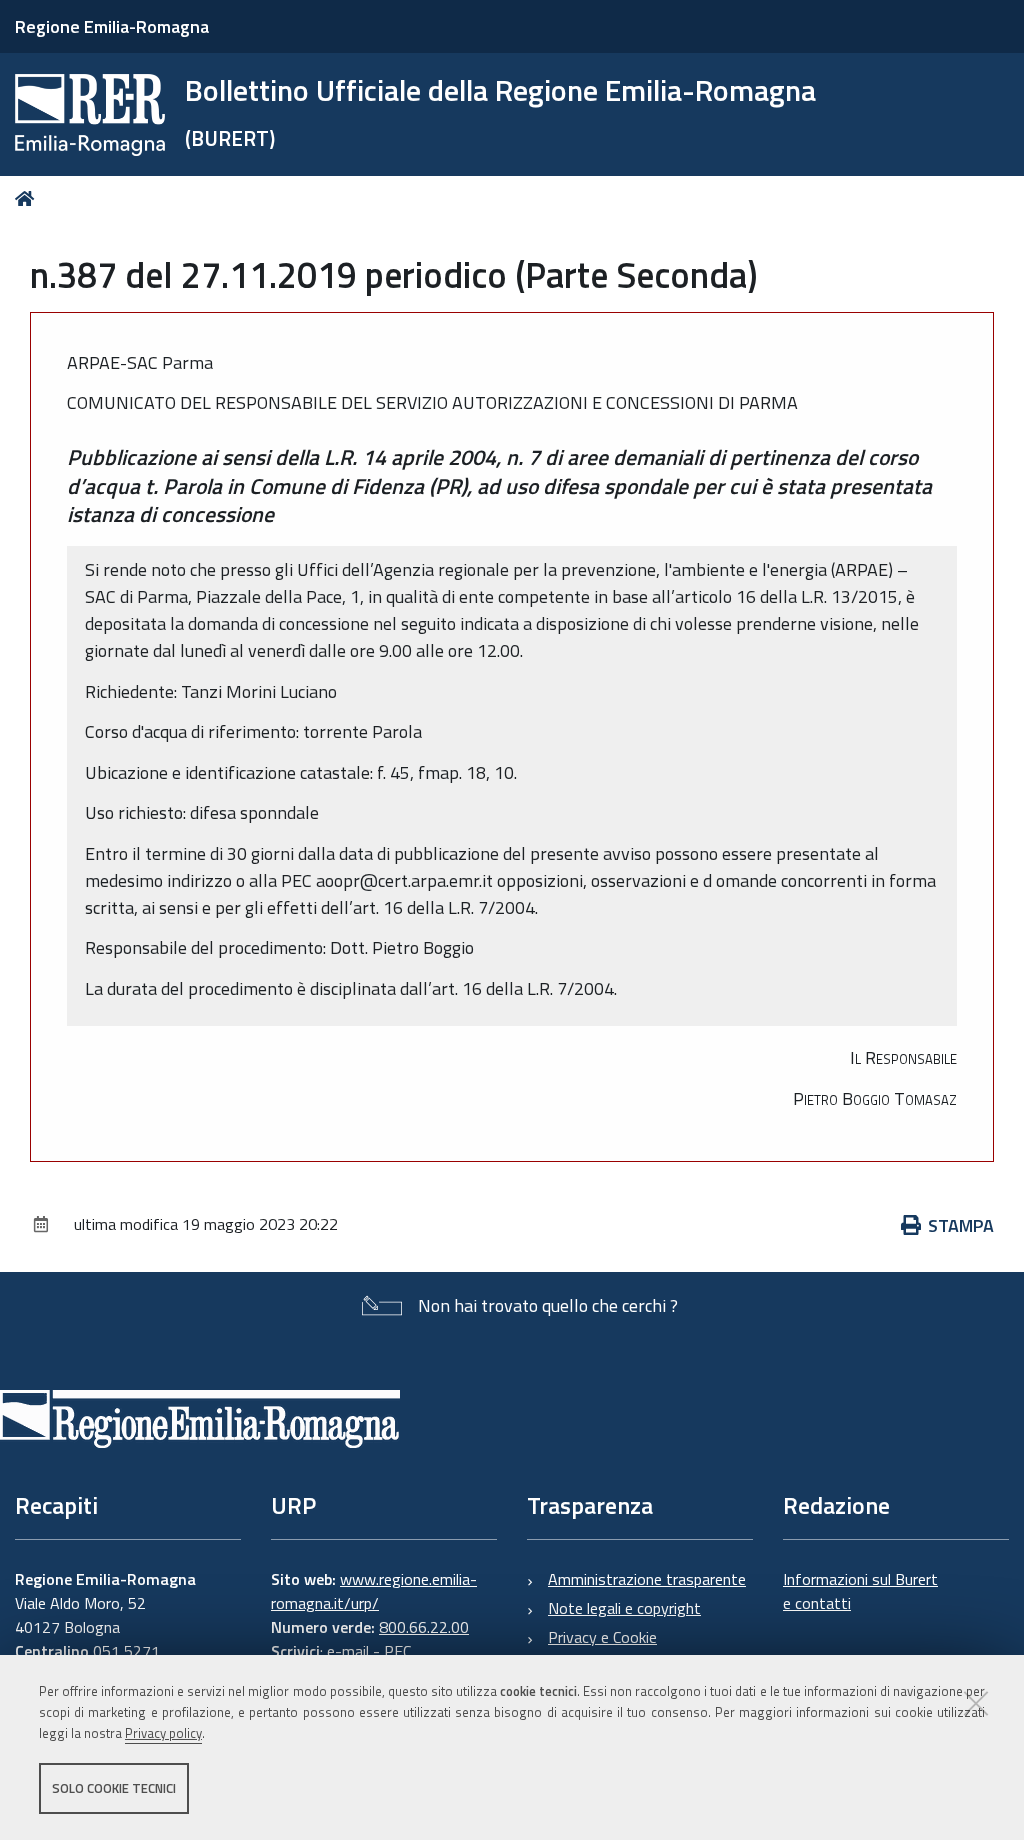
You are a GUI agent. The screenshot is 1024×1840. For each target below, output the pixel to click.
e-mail (348, 1651)
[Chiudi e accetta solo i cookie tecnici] (976, 1703)
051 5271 (126, 1651)
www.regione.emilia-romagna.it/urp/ (374, 1591)
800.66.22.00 (424, 1627)
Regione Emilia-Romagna (112, 26)
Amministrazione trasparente (647, 1579)
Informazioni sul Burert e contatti (860, 1591)
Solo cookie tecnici (114, 1788)
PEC (397, 1651)
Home (28, 198)
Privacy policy (163, 1733)
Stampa (961, 1225)
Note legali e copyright (624, 1608)
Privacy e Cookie (602, 1637)
